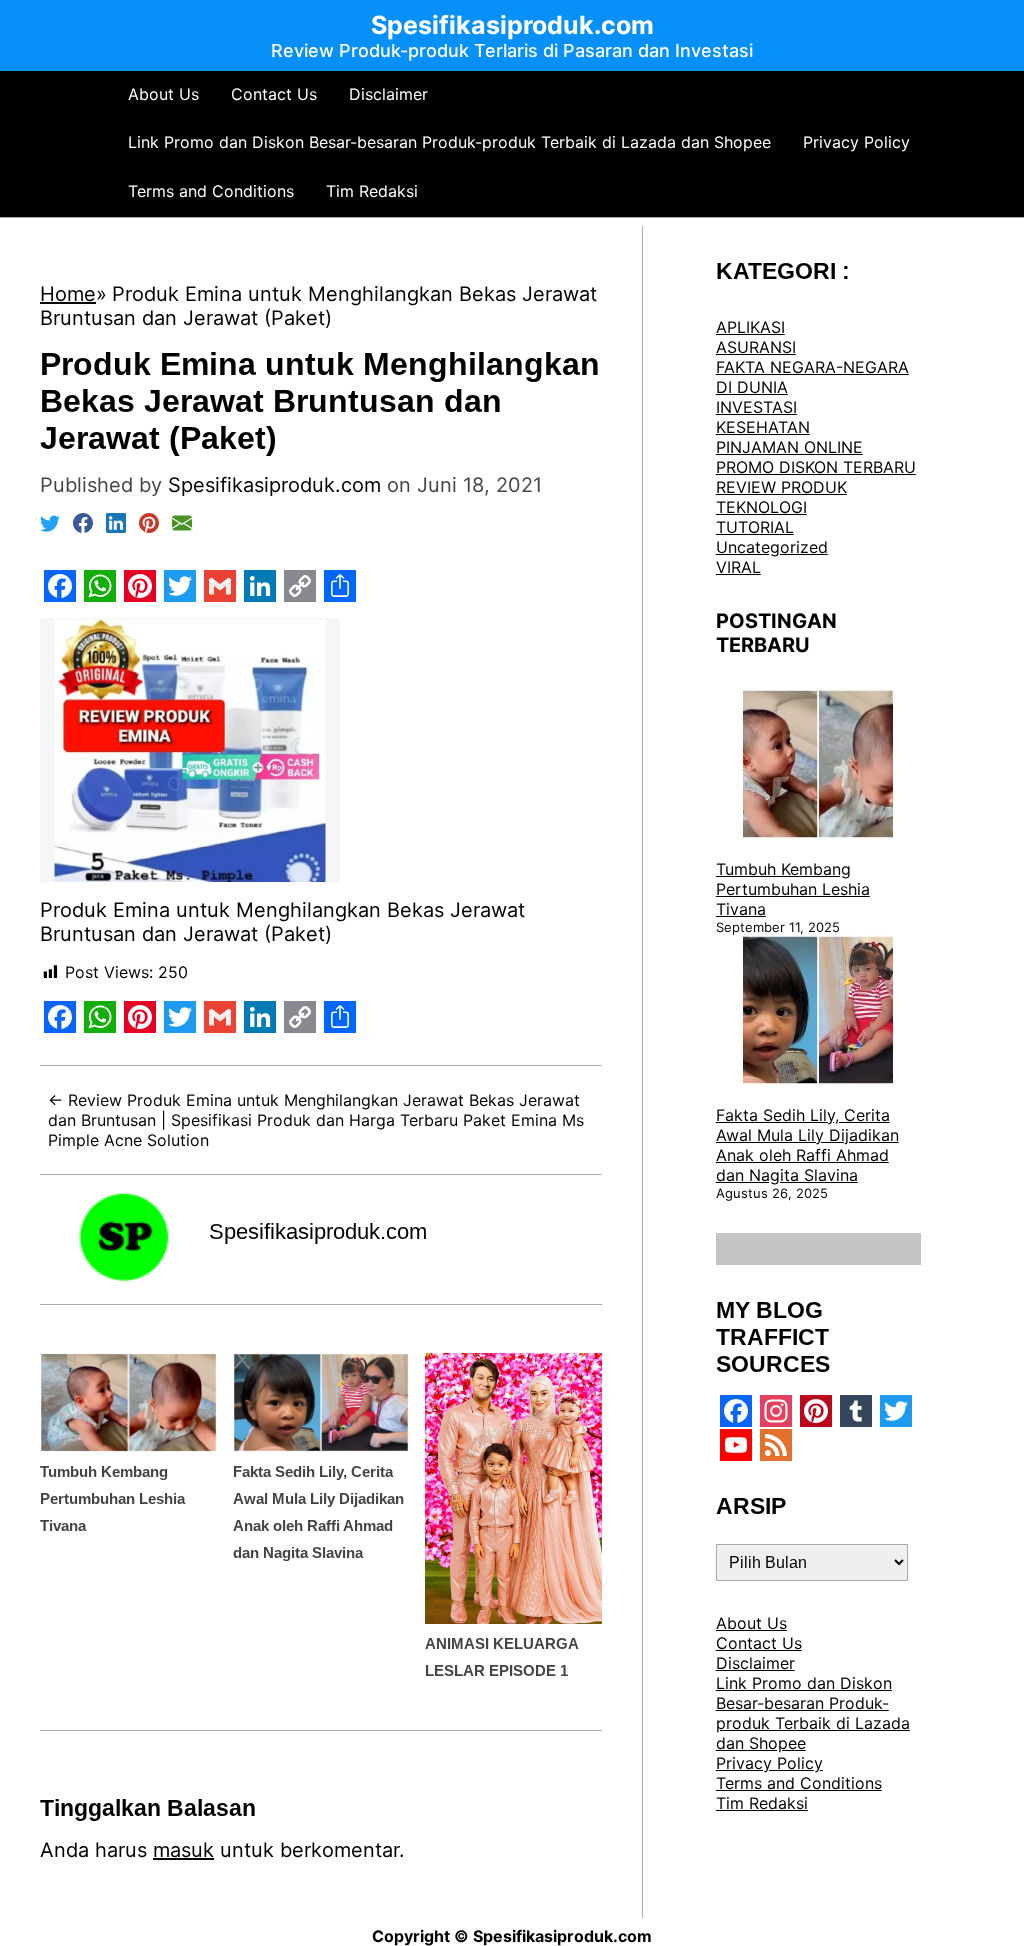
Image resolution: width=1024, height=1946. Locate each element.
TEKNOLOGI (761, 507)
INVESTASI (756, 407)
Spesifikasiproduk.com (318, 1231)
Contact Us (274, 94)
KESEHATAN (763, 427)
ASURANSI (756, 347)
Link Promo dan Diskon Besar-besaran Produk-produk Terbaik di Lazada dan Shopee (449, 142)
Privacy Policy (856, 142)
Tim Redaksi (372, 191)
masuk (183, 1850)
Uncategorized (772, 547)
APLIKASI (750, 327)
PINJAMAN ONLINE (789, 447)
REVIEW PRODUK (781, 487)
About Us (163, 94)
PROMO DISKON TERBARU (816, 467)
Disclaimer (388, 94)
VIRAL (738, 567)
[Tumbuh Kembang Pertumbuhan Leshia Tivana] (818, 766)
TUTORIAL (755, 527)
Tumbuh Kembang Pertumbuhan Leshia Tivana (112, 1498)
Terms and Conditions (211, 191)
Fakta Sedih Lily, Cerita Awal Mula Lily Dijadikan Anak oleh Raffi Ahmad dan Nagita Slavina (807, 1145)
